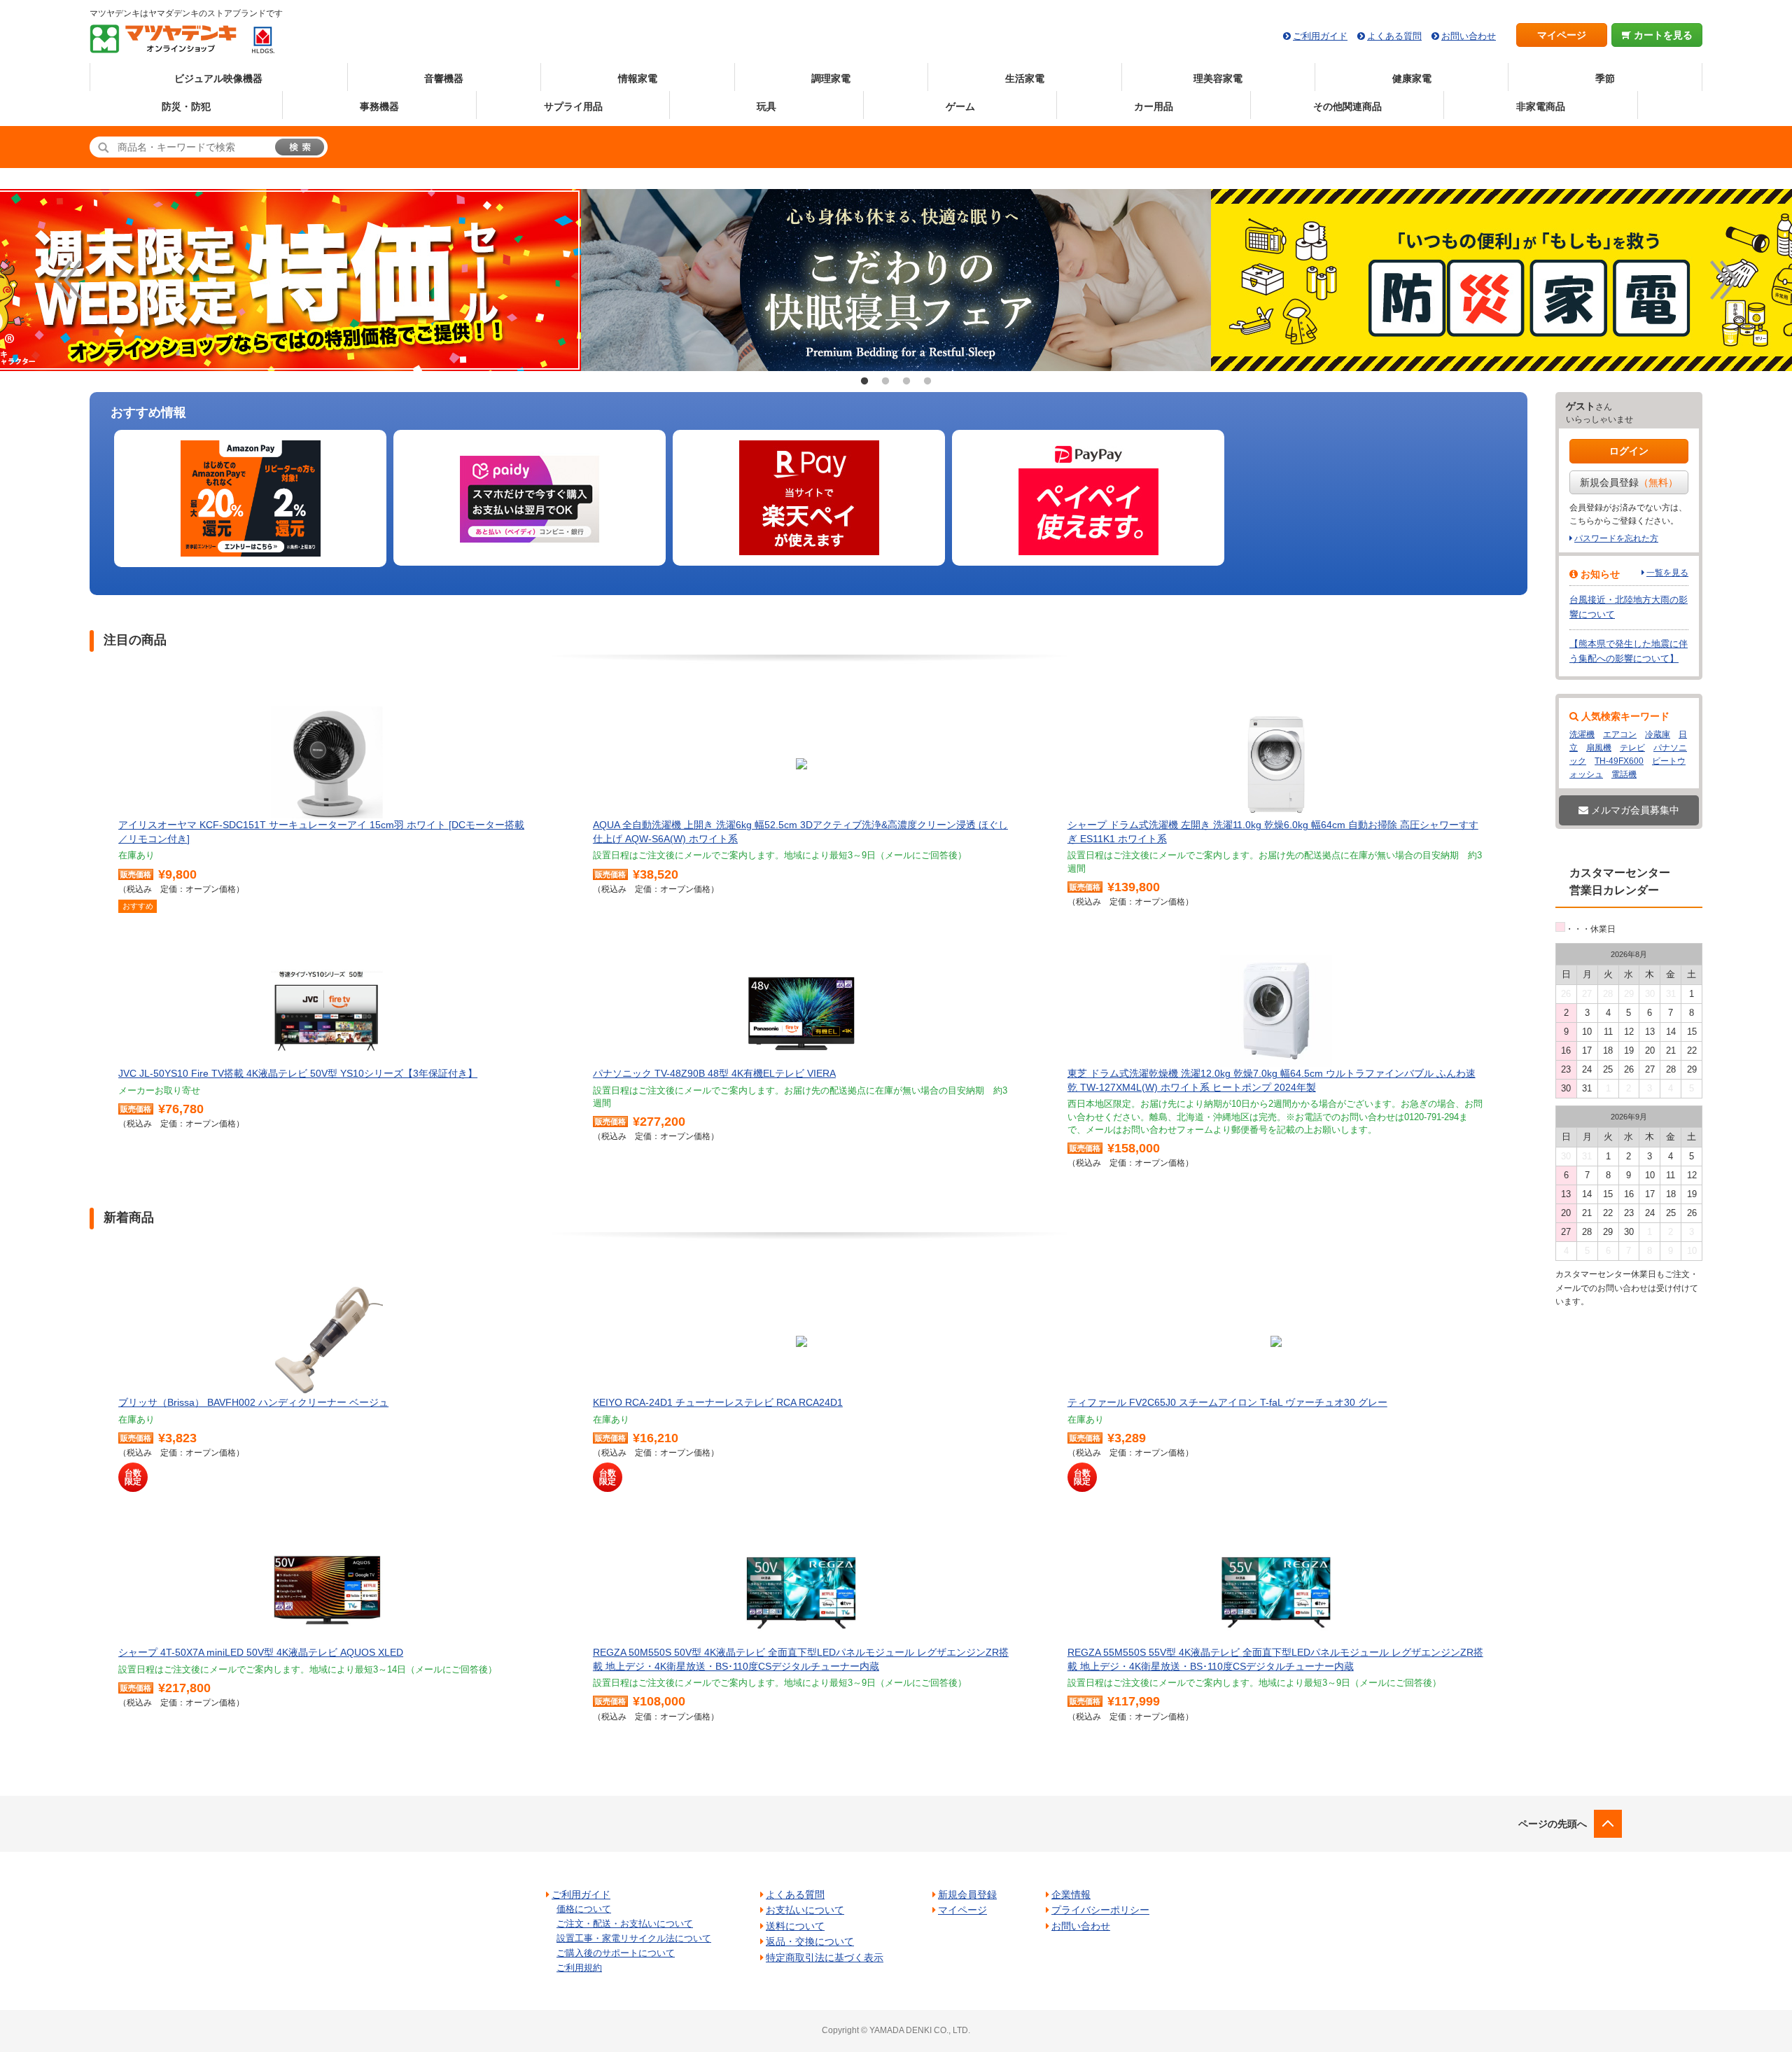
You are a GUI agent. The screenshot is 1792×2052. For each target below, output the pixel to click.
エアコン (1620, 734)
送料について (795, 1926)
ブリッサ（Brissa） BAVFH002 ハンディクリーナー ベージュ (253, 1402)
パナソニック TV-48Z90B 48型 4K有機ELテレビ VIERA (714, 1073)
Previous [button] (68, 280)
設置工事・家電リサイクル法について (634, 1938)
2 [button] (885, 382)
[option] (896, 280)
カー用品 (1154, 106)
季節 (1605, 78)
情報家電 (638, 78)
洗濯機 (1582, 734)
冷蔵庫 (1658, 734)
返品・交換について (810, 1941)
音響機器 (444, 78)
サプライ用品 (573, 106)
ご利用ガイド (1320, 36)
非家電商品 (1541, 106)
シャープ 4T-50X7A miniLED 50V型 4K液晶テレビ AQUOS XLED (261, 1652)
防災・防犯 (186, 106)
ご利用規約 (579, 1968)
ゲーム (960, 106)
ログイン (1629, 451)
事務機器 (379, 106)
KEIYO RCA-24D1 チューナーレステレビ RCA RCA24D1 (718, 1402)
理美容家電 (1218, 78)
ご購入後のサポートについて (616, 1953)
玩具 (766, 106)
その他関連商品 (1347, 106)
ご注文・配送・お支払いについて (625, 1924)
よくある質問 (1394, 36)
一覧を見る (1667, 573)
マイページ (1562, 35)
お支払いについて (805, 1910)
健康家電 (1412, 78)
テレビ (1632, 748)
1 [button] (864, 382)
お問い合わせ (1469, 36)
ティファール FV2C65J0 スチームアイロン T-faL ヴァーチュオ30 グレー (1227, 1402)
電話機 (1624, 774)
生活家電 (1025, 78)
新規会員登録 (1629, 482)
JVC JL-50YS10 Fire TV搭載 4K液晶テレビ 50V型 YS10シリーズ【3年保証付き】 (298, 1073)
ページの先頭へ (1553, 1824)
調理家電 (831, 78)
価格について (584, 1909)
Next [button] (1724, 280)
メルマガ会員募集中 (1634, 810)
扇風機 (1599, 748)
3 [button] (906, 382)
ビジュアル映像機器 (218, 78)
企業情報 (1071, 1894)
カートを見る (1662, 35)
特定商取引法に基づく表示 (825, 1957)
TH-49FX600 (1619, 761)
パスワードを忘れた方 (1616, 538)
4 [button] (927, 382)
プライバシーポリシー (1100, 1910)
